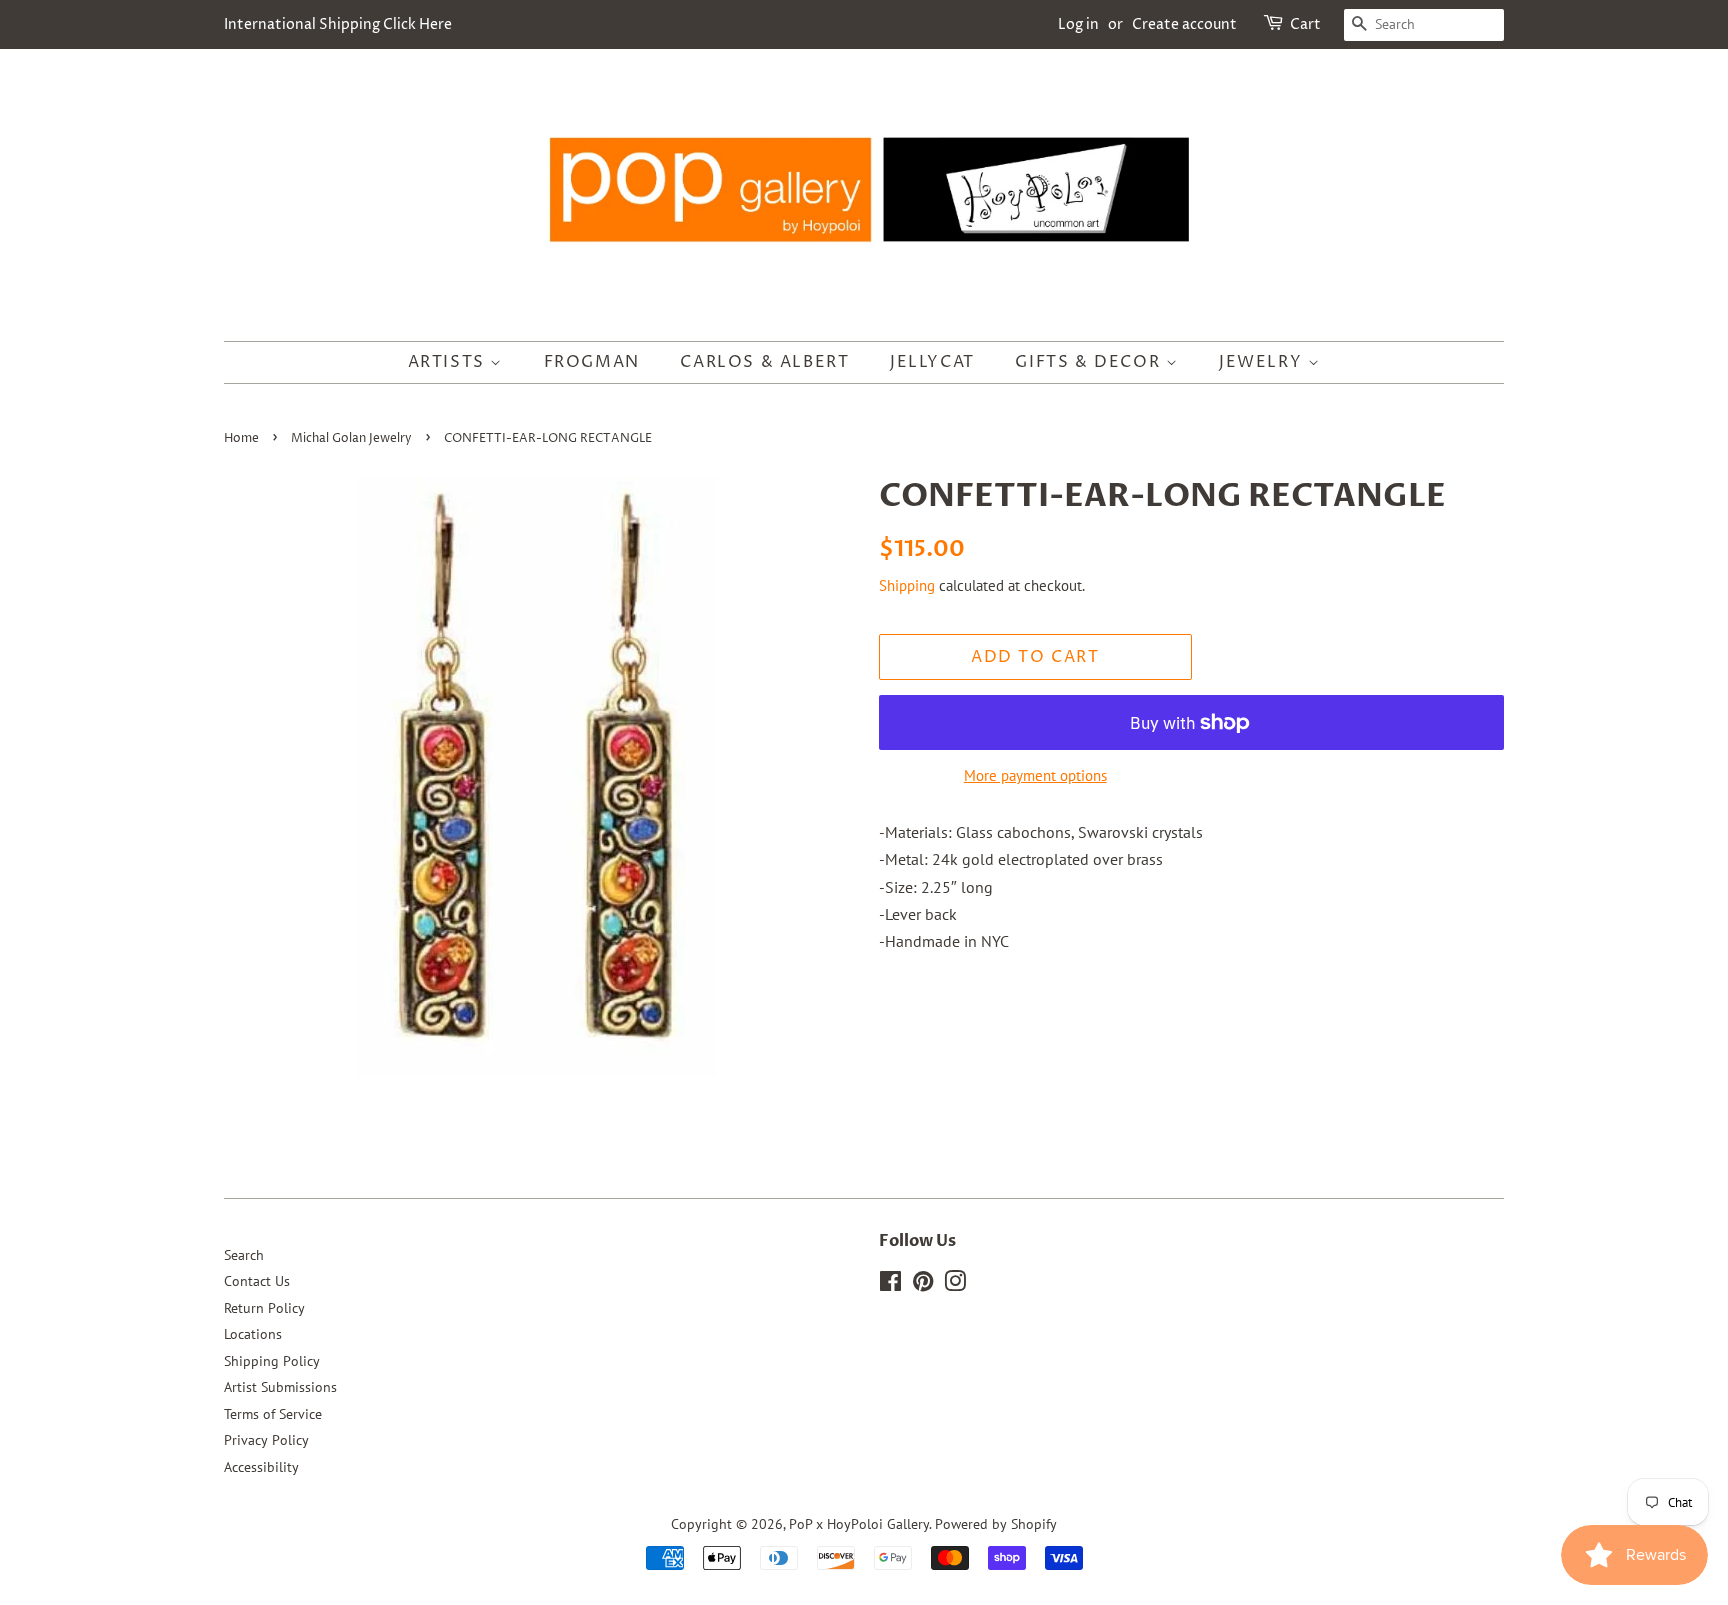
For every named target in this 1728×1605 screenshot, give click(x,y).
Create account (1184, 24)
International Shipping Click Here (338, 24)
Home (241, 438)
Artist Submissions (280, 1387)
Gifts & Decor (1090, 362)
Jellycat (932, 362)
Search (244, 1255)
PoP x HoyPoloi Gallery (859, 1524)
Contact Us (257, 1281)
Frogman (592, 362)
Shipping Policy (272, 1361)
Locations (253, 1334)
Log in (1078, 24)
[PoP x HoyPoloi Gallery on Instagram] (955, 1285)
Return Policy (264, 1308)
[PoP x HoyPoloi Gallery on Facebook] (890, 1285)
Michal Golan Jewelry (351, 438)
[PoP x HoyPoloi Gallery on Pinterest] (923, 1285)
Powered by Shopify (996, 1524)
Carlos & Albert (764, 362)
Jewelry (1263, 362)
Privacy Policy (266, 1440)
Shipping (907, 585)
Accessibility (261, 1467)
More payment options (1035, 775)
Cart (1305, 24)
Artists (449, 362)
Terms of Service (273, 1414)
